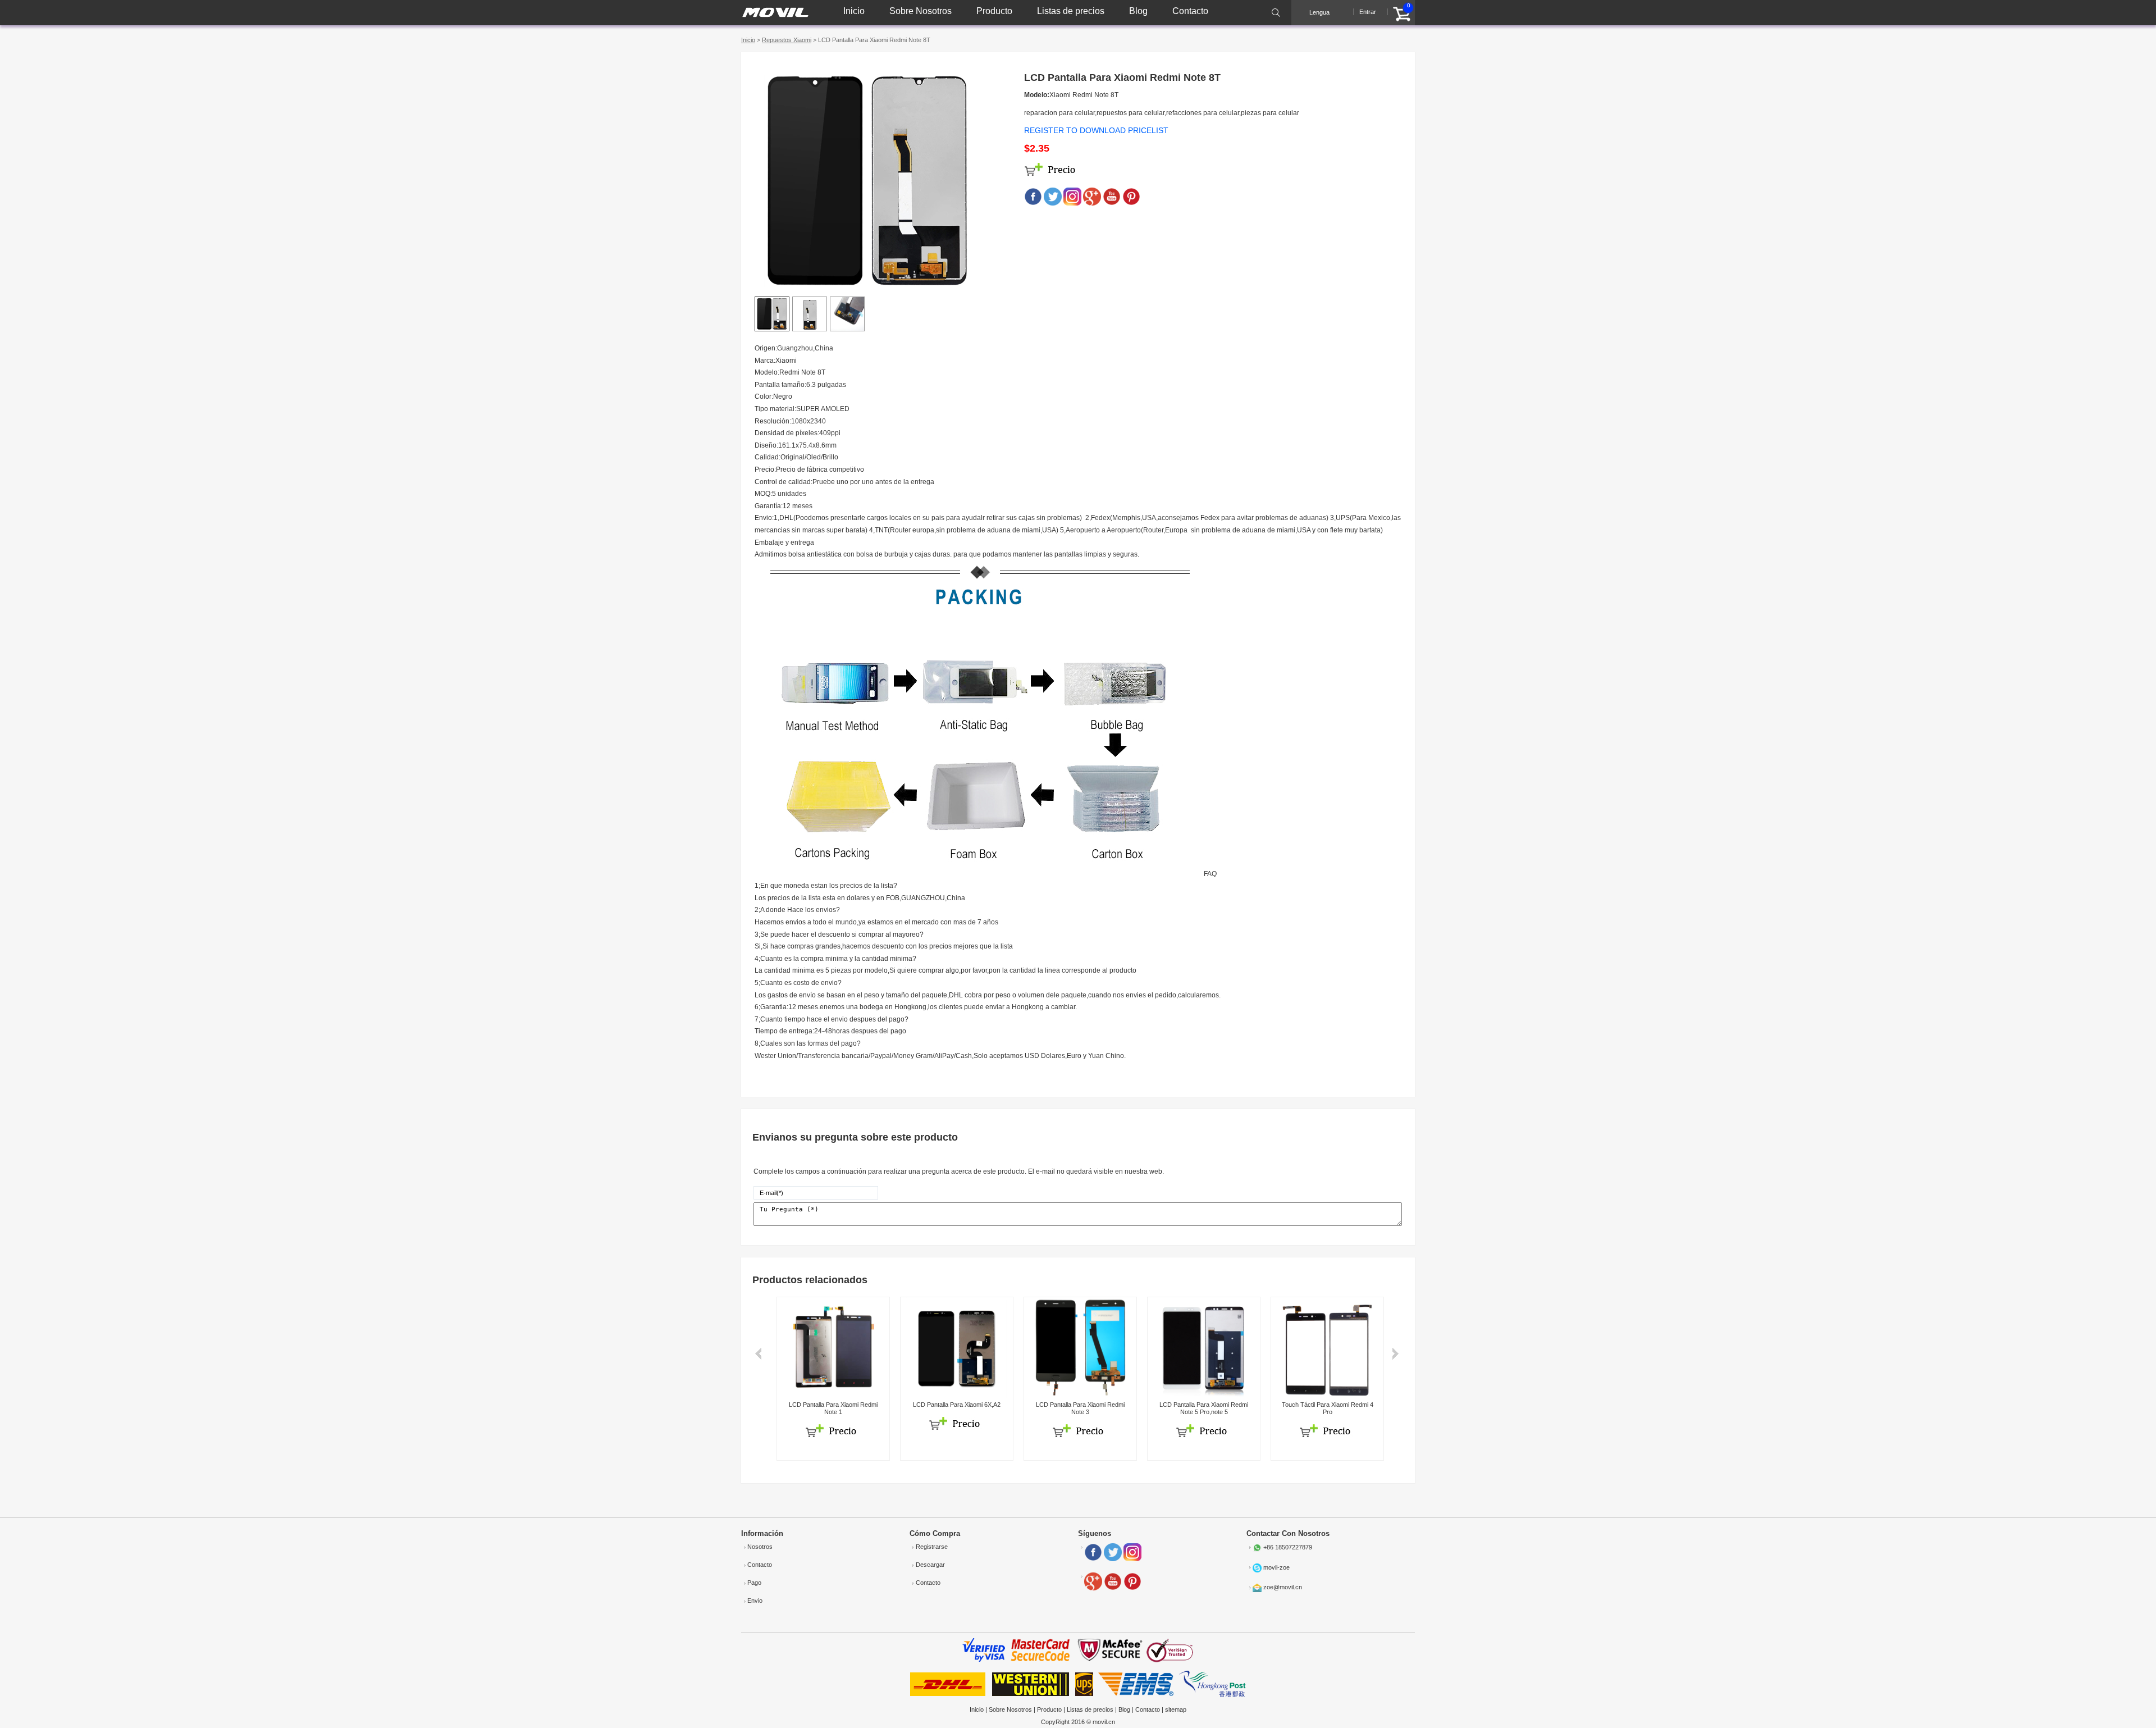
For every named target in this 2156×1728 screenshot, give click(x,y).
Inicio (854, 11)
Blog (1138, 11)
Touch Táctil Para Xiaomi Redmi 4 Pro (1328, 1408)
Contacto (1190, 11)
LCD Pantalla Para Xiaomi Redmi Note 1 (833, 1408)
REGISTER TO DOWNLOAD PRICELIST (1096, 130)
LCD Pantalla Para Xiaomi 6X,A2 (957, 1405)
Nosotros (760, 1547)
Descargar (930, 1565)
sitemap (1176, 1709)
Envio (755, 1601)
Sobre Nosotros (921, 11)
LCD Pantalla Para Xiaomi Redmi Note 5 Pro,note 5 (1204, 1408)
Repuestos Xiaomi (787, 40)
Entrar (1368, 12)
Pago (754, 1583)
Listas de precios (1071, 11)
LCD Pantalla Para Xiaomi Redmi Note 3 (1080, 1408)
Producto (994, 11)
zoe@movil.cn (1283, 1587)
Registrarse (932, 1547)
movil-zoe (1276, 1567)
